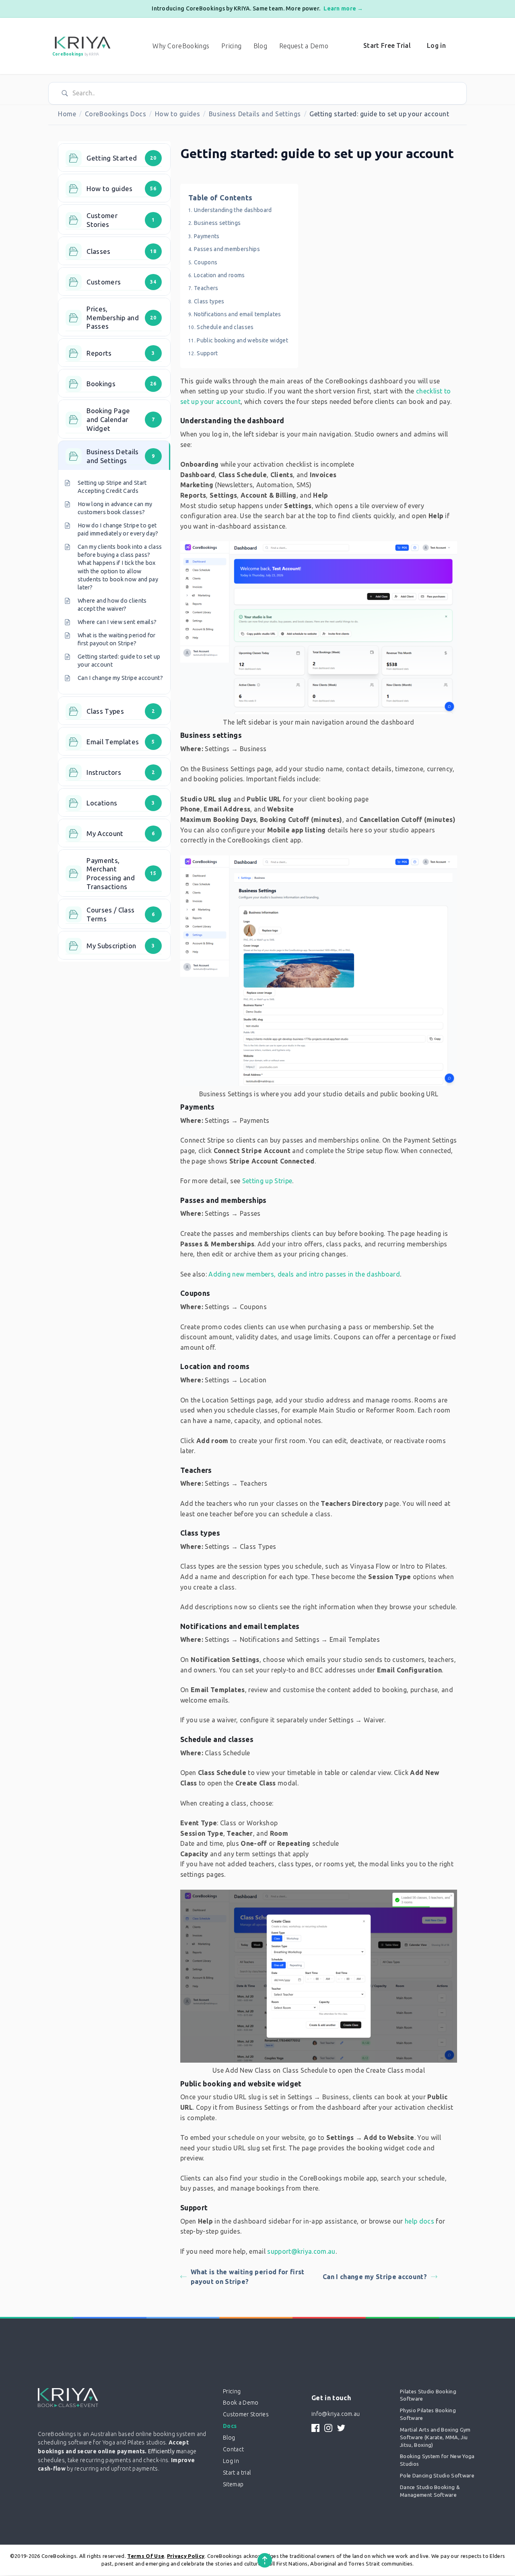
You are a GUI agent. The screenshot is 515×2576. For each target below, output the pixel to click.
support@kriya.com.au (301, 2251)
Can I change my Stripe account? (375, 2277)
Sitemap (233, 2484)
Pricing (231, 46)
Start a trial (237, 2473)
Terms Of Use (146, 2556)
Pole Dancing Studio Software (437, 2475)
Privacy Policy (186, 2556)
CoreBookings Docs (116, 114)
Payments (207, 236)
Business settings (217, 223)
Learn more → (343, 8)
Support (207, 353)
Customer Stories (246, 2414)
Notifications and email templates (238, 314)
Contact (233, 2449)
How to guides (177, 114)
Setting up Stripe (267, 1181)
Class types (209, 301)
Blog (260, 46)
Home (67, 114)
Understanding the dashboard (233, 210)
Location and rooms (219, 275)
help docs (419, 2221)
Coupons (206, 262)
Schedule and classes (225, 327)
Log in (436, 45)
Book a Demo (241, 2403)
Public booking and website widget (242, 340)
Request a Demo (304, 46)
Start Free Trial (387, 45)
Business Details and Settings (255, 114)
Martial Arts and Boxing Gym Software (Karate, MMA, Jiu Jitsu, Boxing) (435, 2437)
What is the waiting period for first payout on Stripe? (248, 2277)
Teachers (206, 288)
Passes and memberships (227, 249)
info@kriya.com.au (336, 2414)
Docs (230, 2426)
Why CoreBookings (181, 46)
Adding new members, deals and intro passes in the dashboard (304, 1274)
